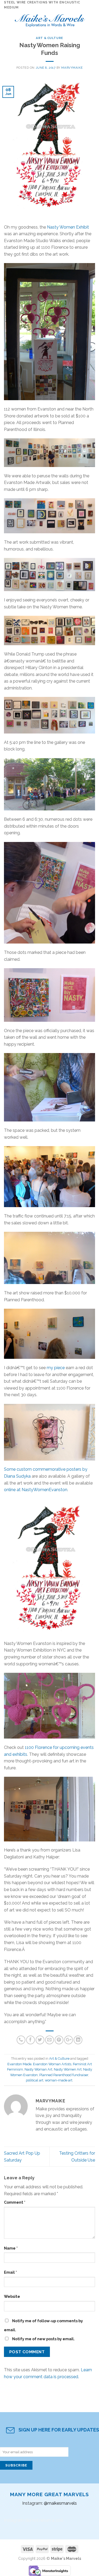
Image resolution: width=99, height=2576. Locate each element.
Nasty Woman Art (38, 2069)
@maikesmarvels (60, 2503)
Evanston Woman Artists (52, 2064)
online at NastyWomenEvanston (36, 1490)
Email (10, 2272)
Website (12, 2296)
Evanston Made (19, 2064)
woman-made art (59, 2080)
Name (11, 2248)
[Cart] (92, 19)
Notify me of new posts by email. (43, 2339)
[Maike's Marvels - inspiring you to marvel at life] (50, 19)
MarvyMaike (72, 68)
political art (35, 2080)
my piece (56, 1368)
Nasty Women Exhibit (68, 227)
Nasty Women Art (68, 2069)
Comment (15, 2202)
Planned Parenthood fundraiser (64, 2075)
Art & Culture (49, 38)
